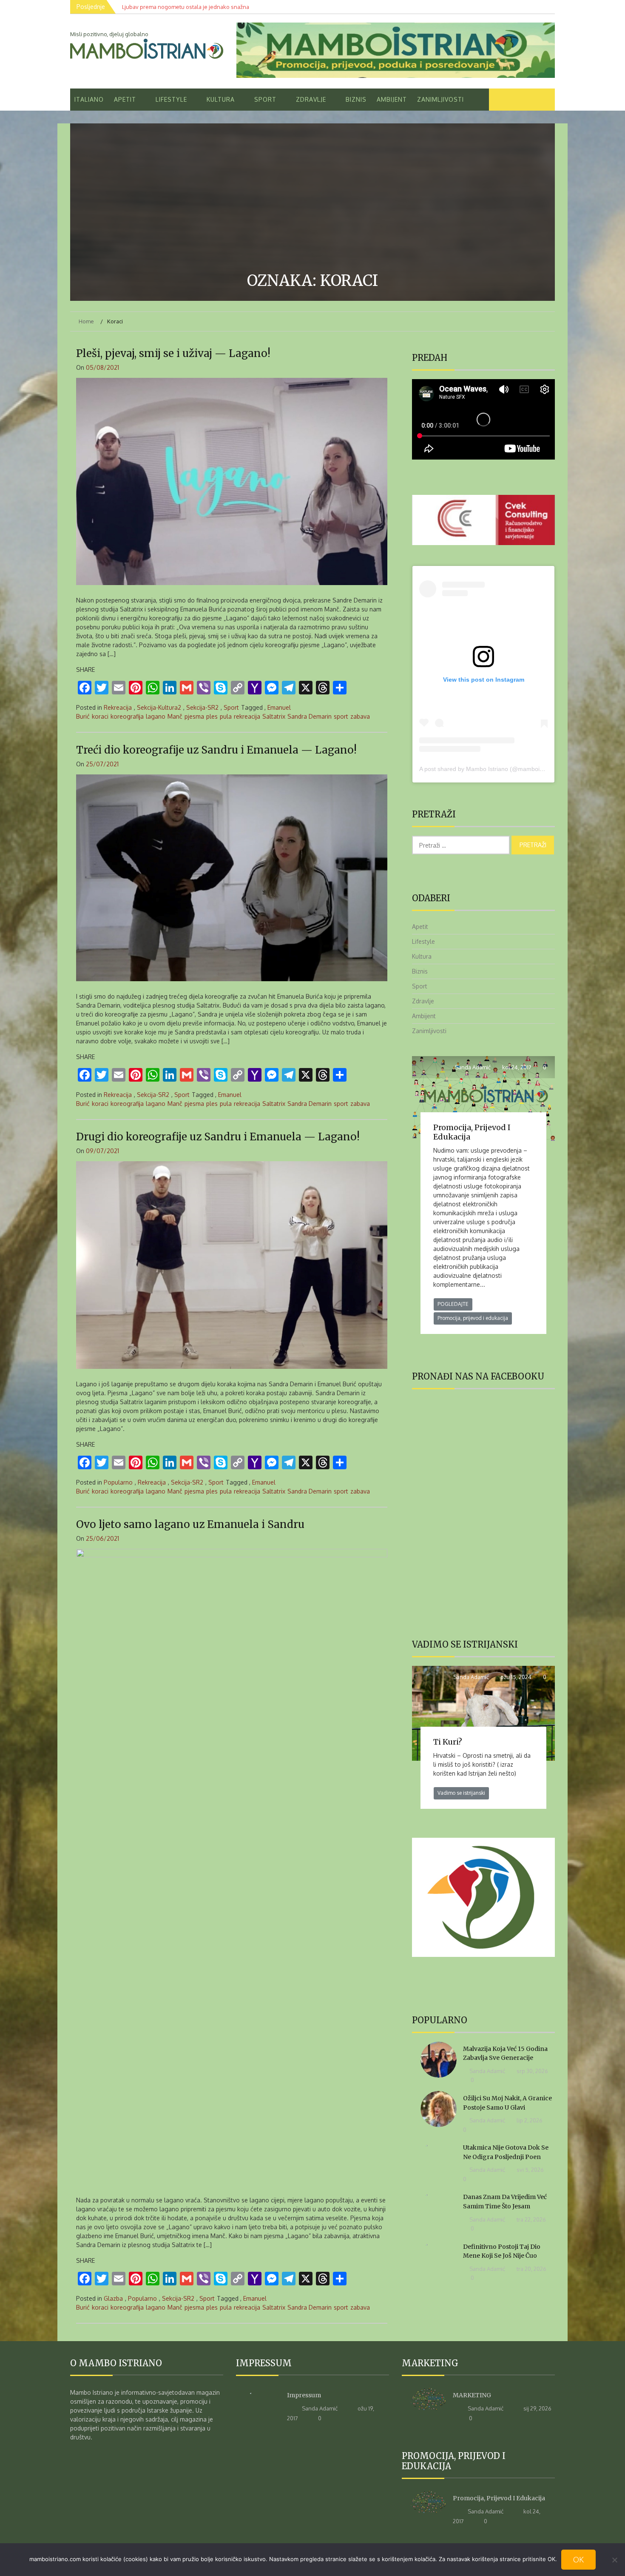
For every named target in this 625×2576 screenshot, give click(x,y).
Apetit (125, 99)
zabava (360, 716)
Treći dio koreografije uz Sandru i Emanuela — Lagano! (216, 750)
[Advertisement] (312, 199)
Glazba (113, 2298)
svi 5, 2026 (530, 2170)
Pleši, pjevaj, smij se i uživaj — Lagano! (173, 353)
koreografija (127, 716)
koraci (100, 716)
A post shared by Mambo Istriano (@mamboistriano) (490, 769)
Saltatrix (274, 716)
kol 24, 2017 (516, 1067)
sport (341, 716)
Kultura (221, 99)
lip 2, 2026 (529, 2120)
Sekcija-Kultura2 (159, 707)
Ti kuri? (448, 1742)
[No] (614, 2560)
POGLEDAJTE (453, 1304)
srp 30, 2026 (532, 2071)
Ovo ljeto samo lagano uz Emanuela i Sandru (190, 1524)
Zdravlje (311, 99)
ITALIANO (89, 99)
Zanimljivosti (440, 99)
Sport (265, 99)
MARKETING (472, 2395)
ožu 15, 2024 (515, 1677)
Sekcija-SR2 (202, 707)
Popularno (118, 1482)
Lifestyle (171, 99)
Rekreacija (118, 707)
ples (212, 716)
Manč (175, 716)
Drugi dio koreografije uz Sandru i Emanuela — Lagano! (218, 1137)
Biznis (356, 99)
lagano (156, 716)
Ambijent (392, 99)
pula (226, 716)
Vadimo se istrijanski (461, 1793)
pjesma (194, 716)
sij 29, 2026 (537, 2408)
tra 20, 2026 (531, 2269)
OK (578, 2559)
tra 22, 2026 (531, 2219)
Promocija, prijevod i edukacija (472, 1132)
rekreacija (247, 716)
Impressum (304, 2395)
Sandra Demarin (310, 716)
